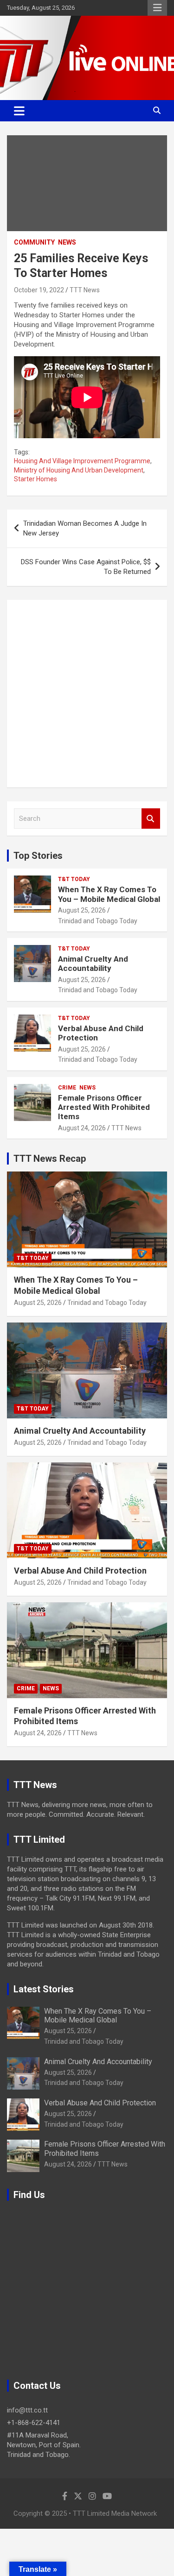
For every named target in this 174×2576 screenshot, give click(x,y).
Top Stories (38, 856)
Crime (67, 1088)
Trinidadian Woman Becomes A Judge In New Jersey (85, 528)
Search (151, 819)
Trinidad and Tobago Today (98, 921)
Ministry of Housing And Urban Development (79, 470)
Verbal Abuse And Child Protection (80, 1571)
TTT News (85, 290)
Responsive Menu (157, 8)
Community (34, 242)
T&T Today (74, 879)
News (67, 242)
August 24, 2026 (82, 1128)
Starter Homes (35, 479)
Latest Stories (44, 1989)
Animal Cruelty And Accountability (93, 964)
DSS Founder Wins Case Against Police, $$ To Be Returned (86, 567)
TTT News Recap (50, 1159)
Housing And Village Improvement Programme (82, 461)
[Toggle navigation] (19, 111)
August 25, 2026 (82, 910)
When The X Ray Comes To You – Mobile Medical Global (109, 894)
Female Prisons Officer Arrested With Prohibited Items (104, 1107)
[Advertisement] (87, 694)
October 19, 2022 (39, 290)
